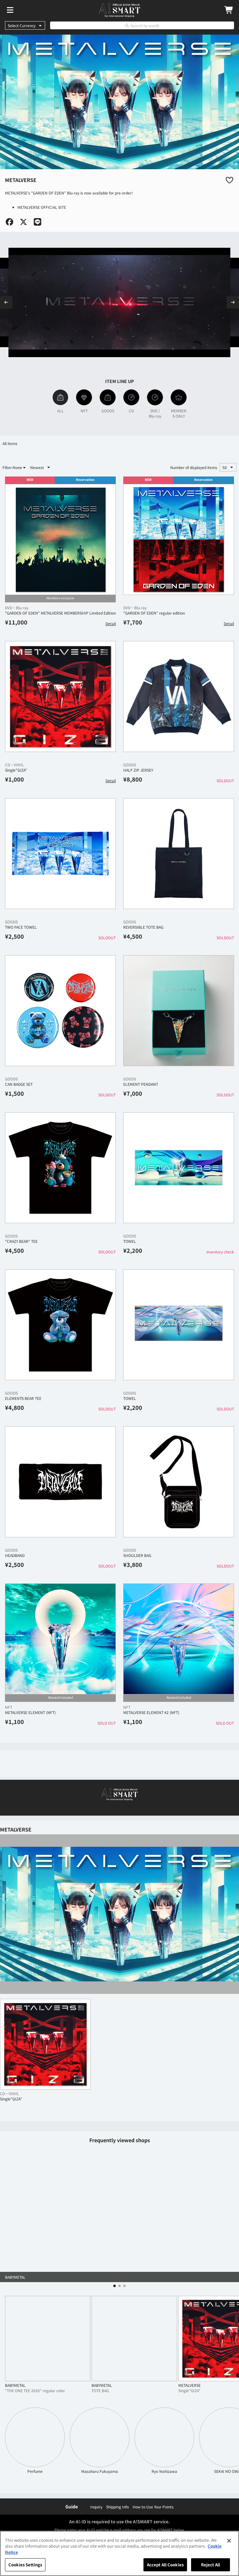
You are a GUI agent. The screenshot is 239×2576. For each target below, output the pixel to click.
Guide (72, 2507)
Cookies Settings (25, 2565)
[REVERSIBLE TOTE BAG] (179, 854)
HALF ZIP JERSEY (138, 770)
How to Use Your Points (153, 2507)
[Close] (229, 2541)
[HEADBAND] (60, 1482)
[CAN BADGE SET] (60, 1011)
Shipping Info (117, 2507)
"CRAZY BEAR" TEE (21, 1241)
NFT (9, 1707)
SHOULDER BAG (137, 1555)
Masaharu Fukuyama (100, 2471)
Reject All (211, 2565)
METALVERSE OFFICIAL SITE (42, 207)
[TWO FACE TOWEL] (60, 854)
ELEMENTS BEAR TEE (23, 1398)
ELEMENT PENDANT (141, 1084)
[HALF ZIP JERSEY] (179, 697)
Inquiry (96, 2507)
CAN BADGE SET (19, 1084)
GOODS (130, 765)
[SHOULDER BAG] (179, 1482)
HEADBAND (15, 1555)
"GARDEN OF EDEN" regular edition (154, 613)
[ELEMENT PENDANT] (179, 1011)
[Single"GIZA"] (60, 697)
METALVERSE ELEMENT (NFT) (30, 1712)
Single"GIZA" (16, 770)
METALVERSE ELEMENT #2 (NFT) (151, 1712)
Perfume (35, 2471)
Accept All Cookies (165, 2565)
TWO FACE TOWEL (21, 927)
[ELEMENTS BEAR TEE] (60, 1325)
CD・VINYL (14, 765)
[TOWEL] (179, 1168)
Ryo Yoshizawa (164, 2471)
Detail (111, 623)
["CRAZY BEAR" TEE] (60, 1168)
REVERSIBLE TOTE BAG (143, 927)
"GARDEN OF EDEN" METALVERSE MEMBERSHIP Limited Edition (60, 613)
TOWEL (130, 1241)
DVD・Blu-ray (17, 608)
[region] (119, 2553)
